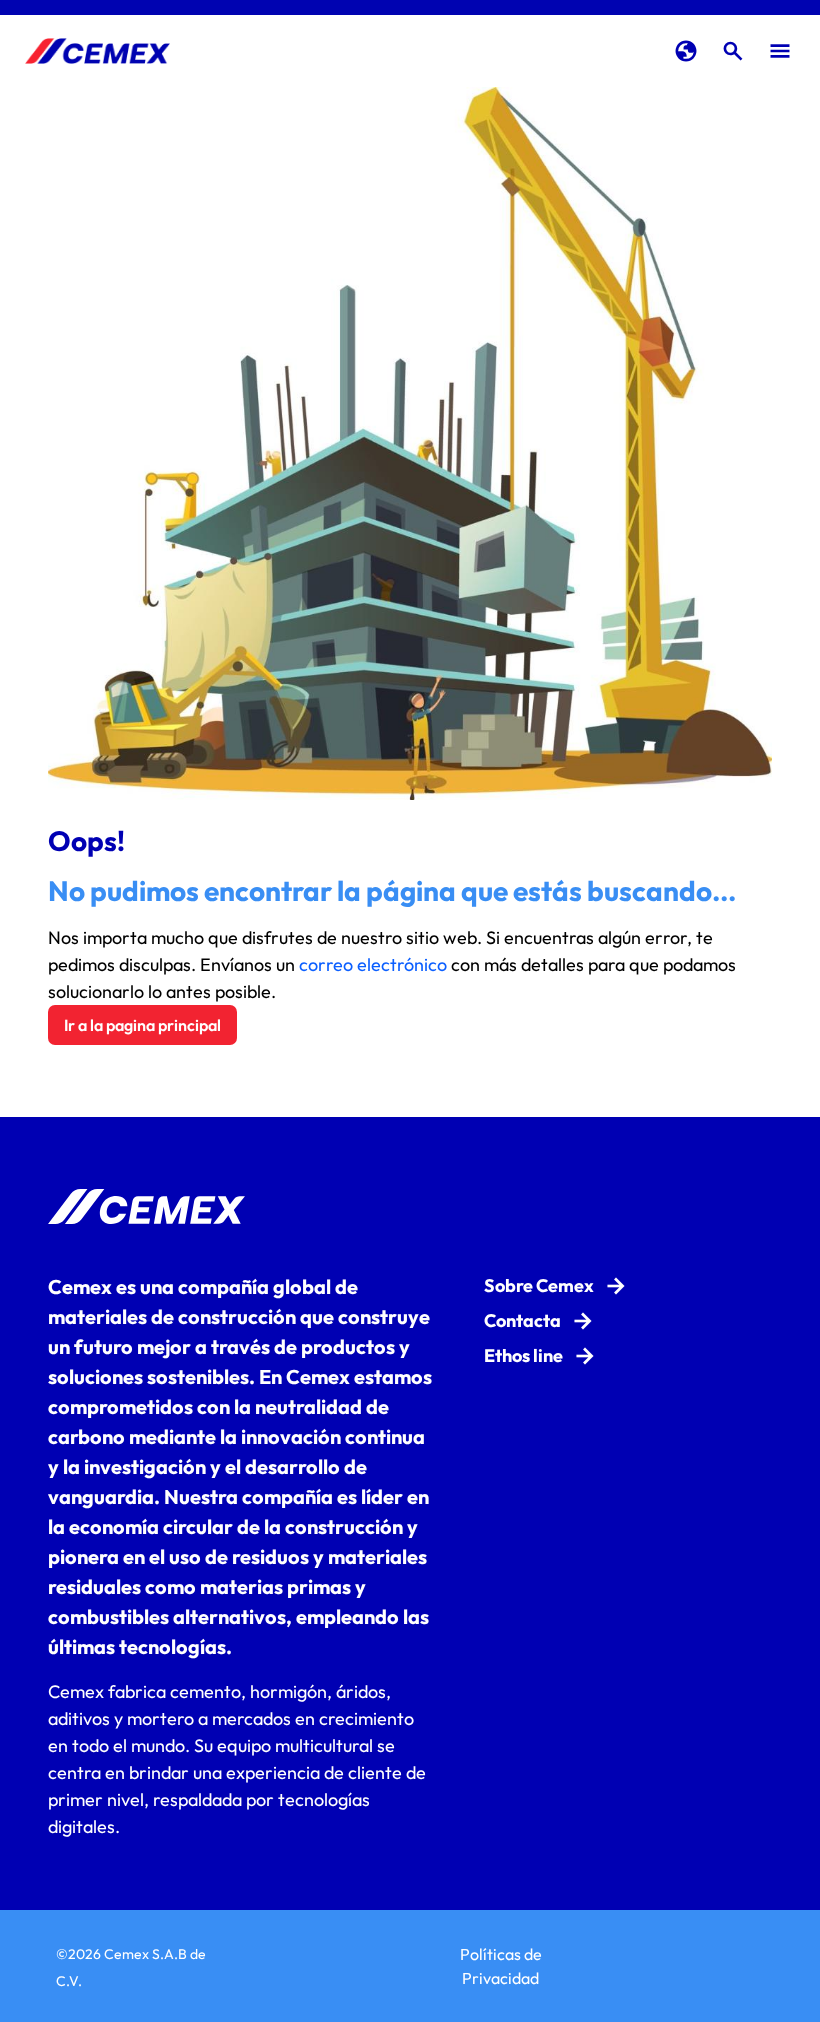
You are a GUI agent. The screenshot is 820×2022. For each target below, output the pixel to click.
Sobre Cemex (539, 1285)
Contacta (522, 1320)
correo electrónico (373, 964)
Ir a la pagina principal (142, 1025)
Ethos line (523, 1355)
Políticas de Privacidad (501, 1966)
